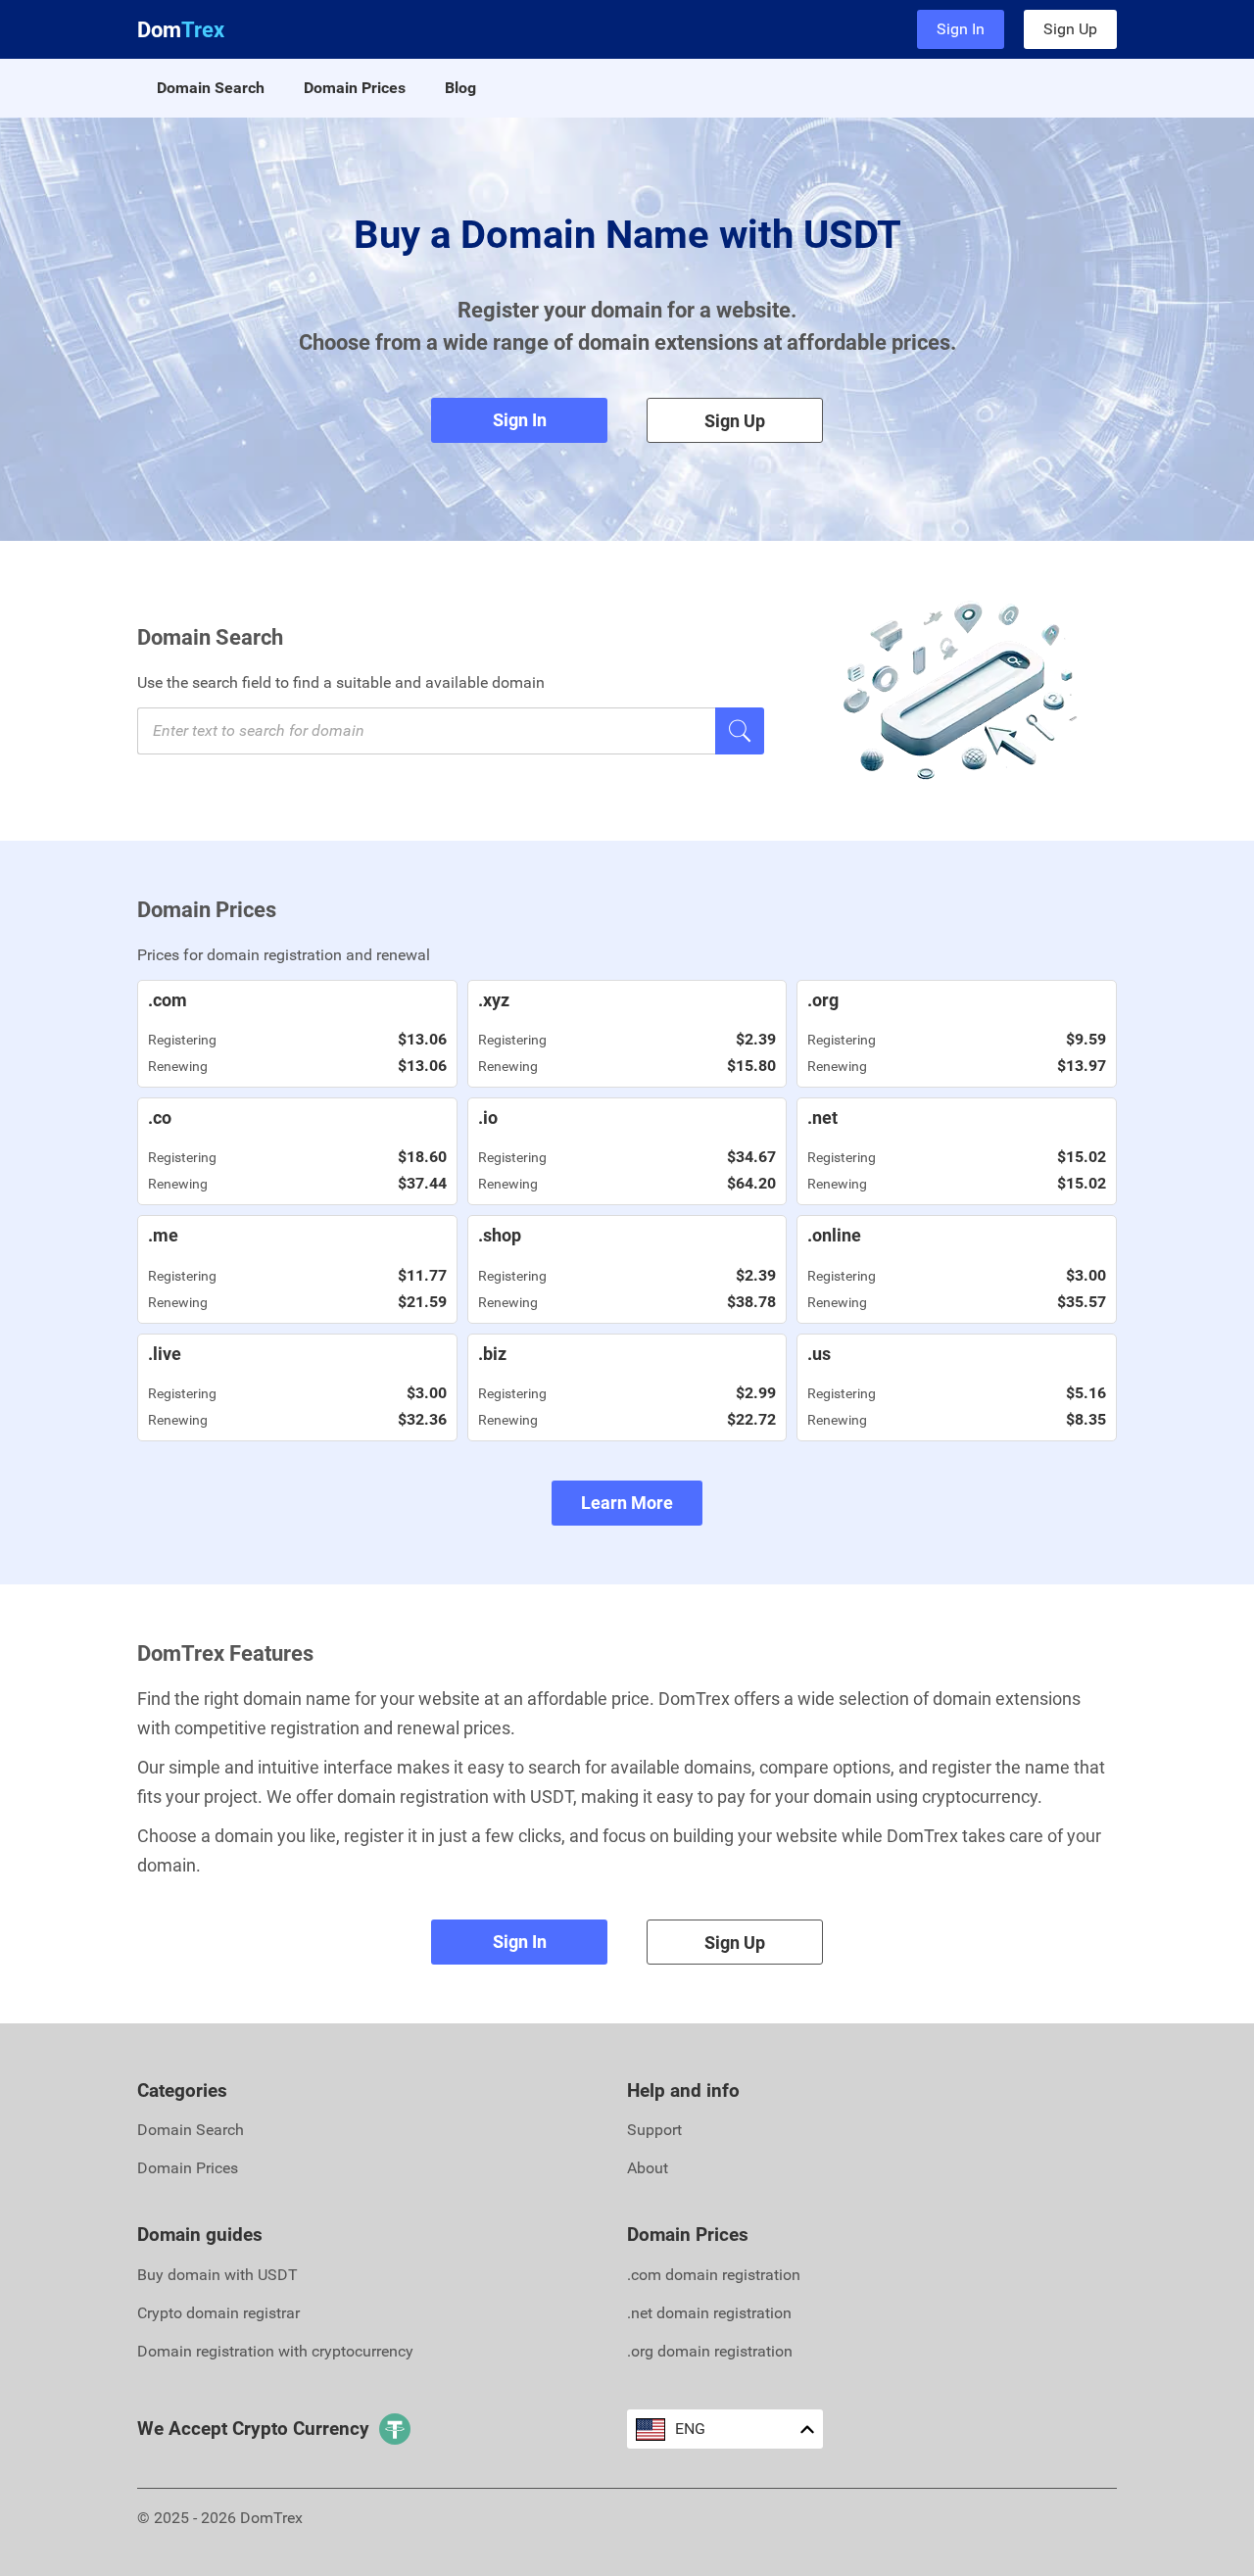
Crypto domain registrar (218, 2313)
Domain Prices (355, 88)
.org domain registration (710, 2351)
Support (654, 2130)
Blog (460, 88)
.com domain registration (714, 2275)
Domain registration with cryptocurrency (275, 2351)
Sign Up (1070, 29)
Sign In (961, 29)
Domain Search (211, 88)
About (648, 2168)
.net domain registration (709, 2313)
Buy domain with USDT (217, 2275)
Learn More (627, 1503)
